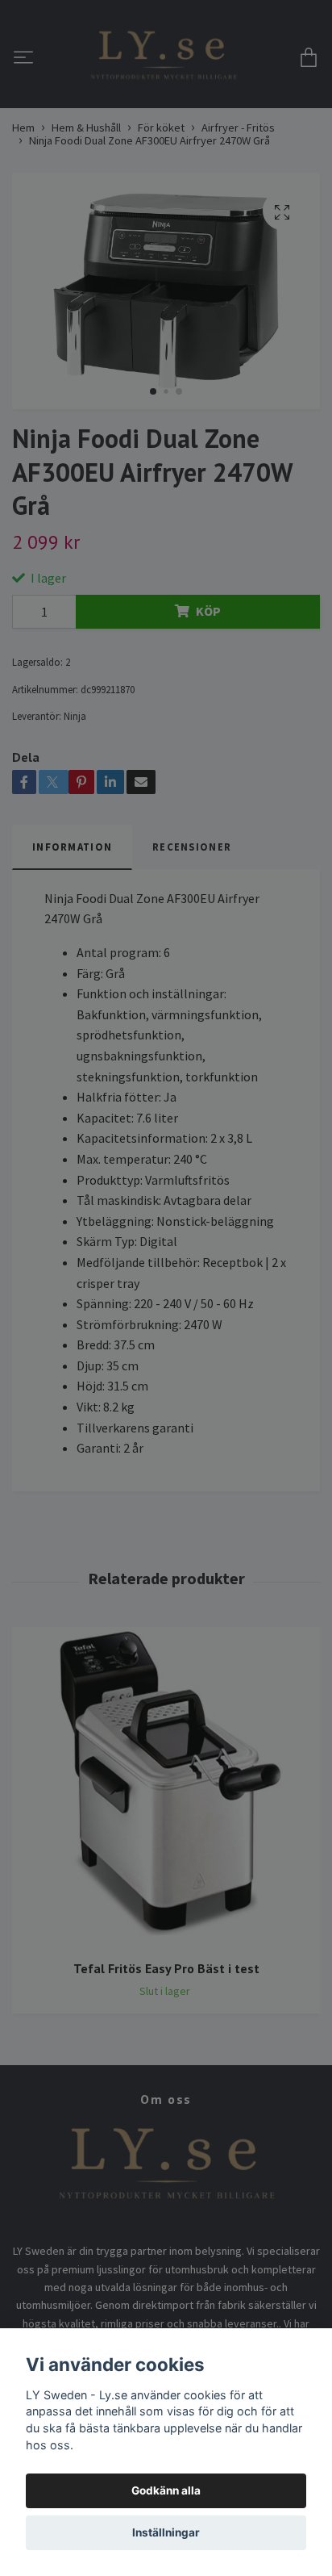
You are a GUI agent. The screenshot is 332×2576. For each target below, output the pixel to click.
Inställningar (166, 2532)
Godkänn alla (166, 2490)
